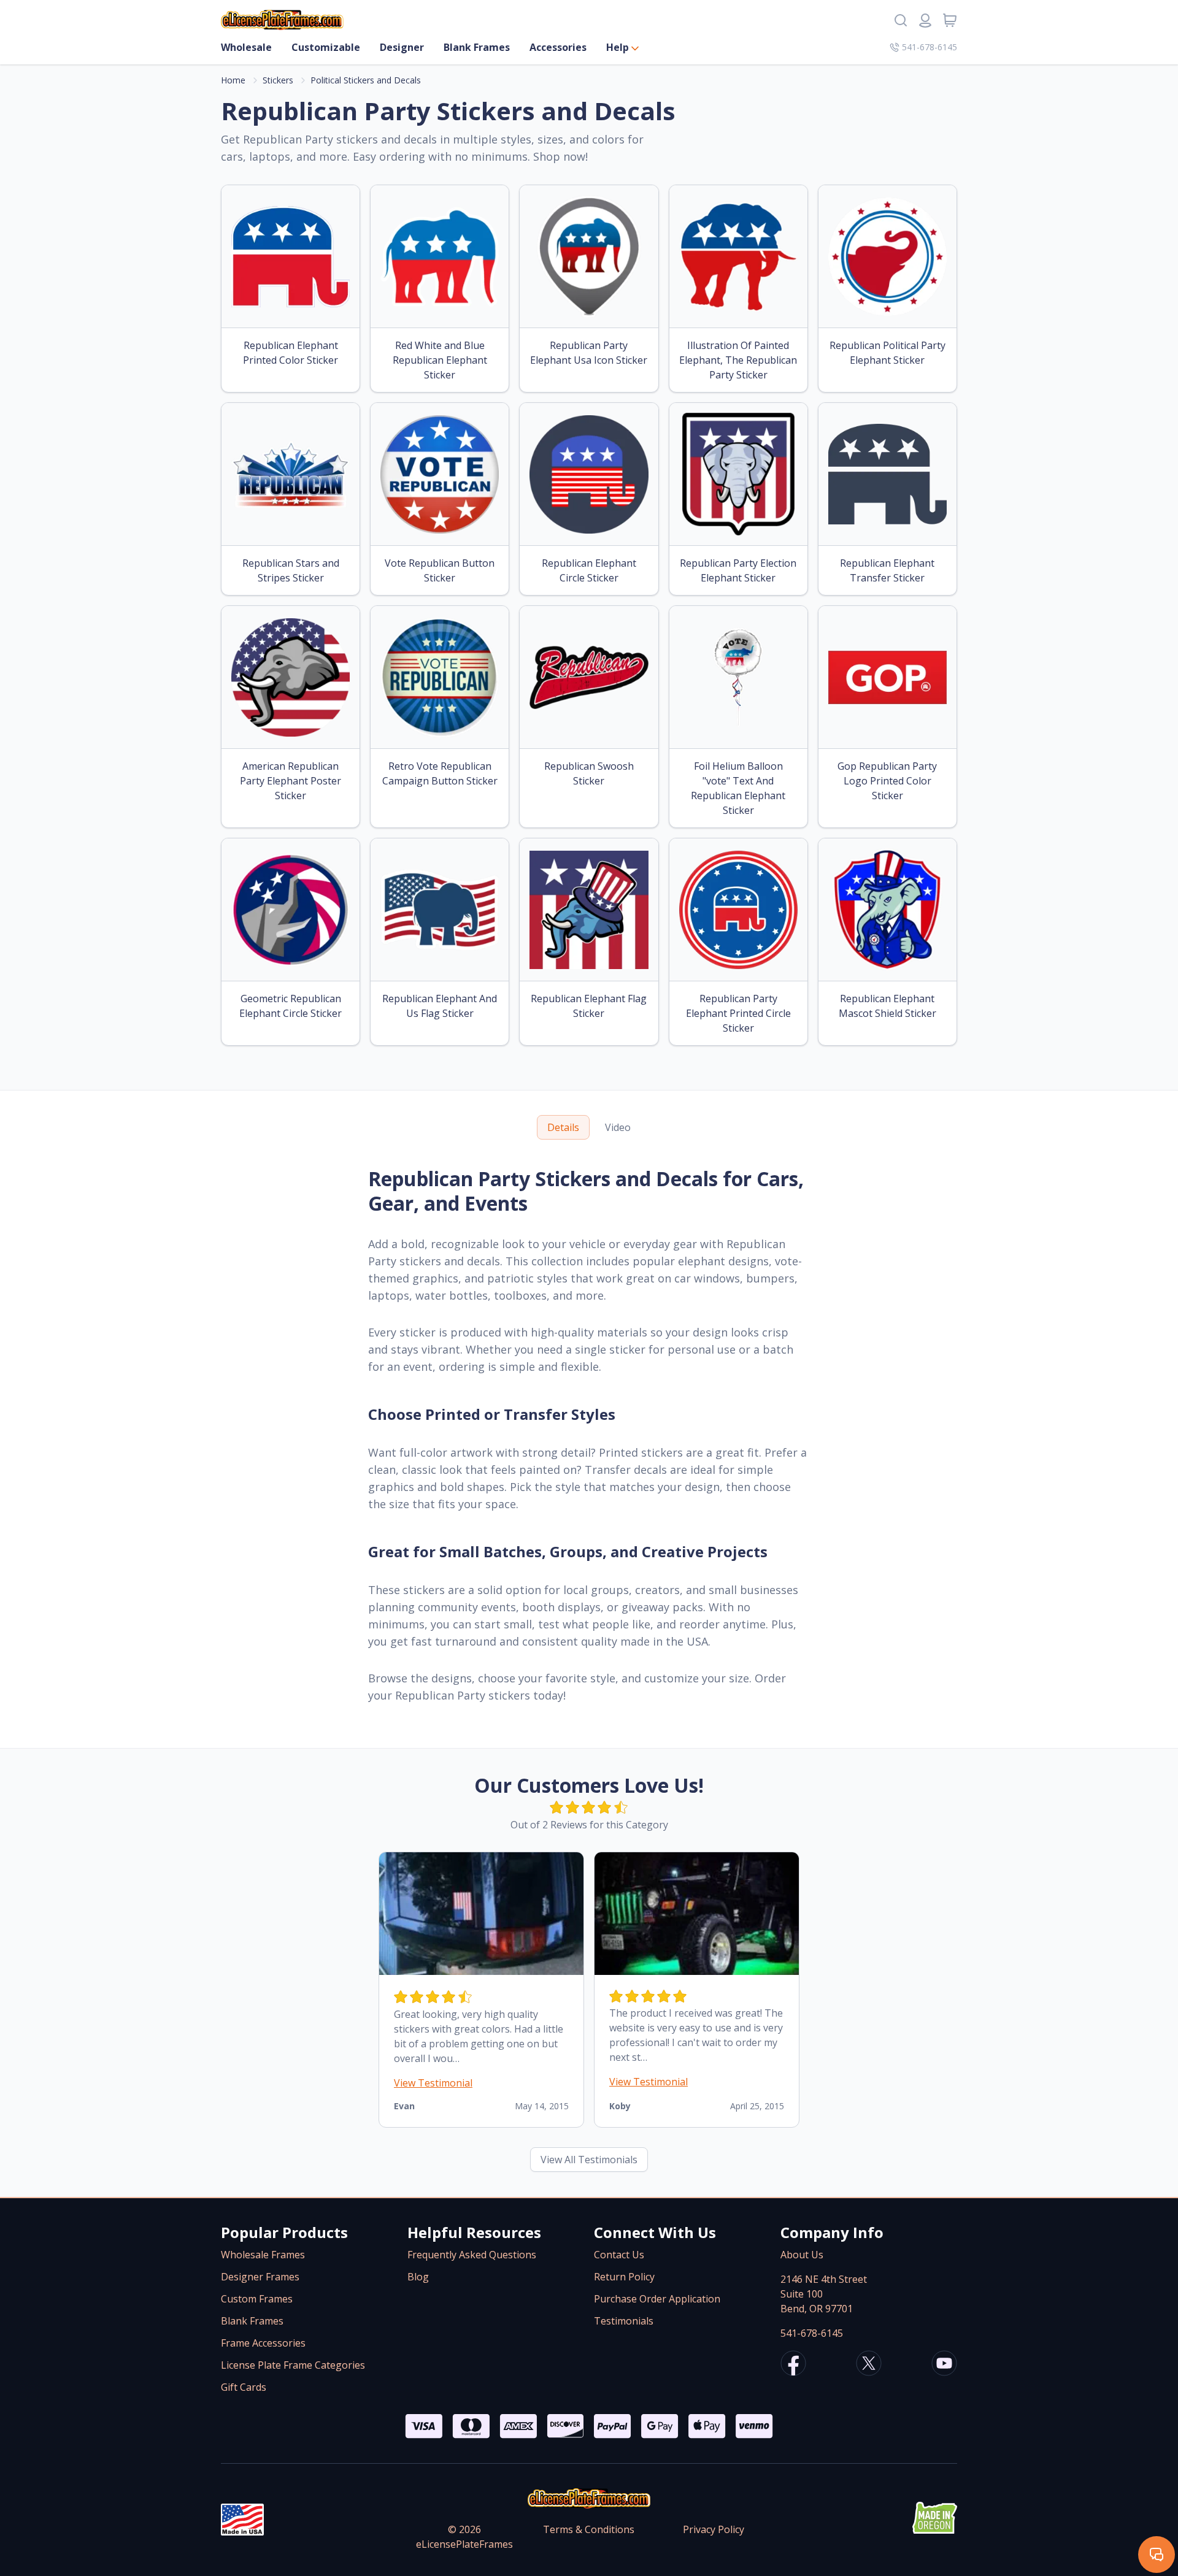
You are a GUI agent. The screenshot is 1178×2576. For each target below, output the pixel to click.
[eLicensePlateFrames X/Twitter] (869, 2365)
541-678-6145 (930, 47)
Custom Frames (257, 2299)
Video (618, 1127)
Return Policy (624, 2277)
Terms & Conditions (589, 2529)
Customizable (326, 47)
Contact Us (619, 2255)
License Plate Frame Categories (293, 2365)
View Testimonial (433, 2083)
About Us (802, 2255)
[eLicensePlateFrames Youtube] (944, 2365)
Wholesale (246, 47)
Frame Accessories (263, 2343)
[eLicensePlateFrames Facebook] (793, 2365)
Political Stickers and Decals (366, 80)
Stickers (278, 80)
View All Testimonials (589, 2160)
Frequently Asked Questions (472, 2255)
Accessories (558, 47)
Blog (418, 2277)
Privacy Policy (714, 2529)
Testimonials (624, 2321)
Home (233, 80)
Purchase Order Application (657, 2299)
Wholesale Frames (263, 2255)
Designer (402, 47)
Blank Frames (477, 47)
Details (563, 1127)
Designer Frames (260, 2277)
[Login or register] (925, 20)
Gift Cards (244, 2387)
